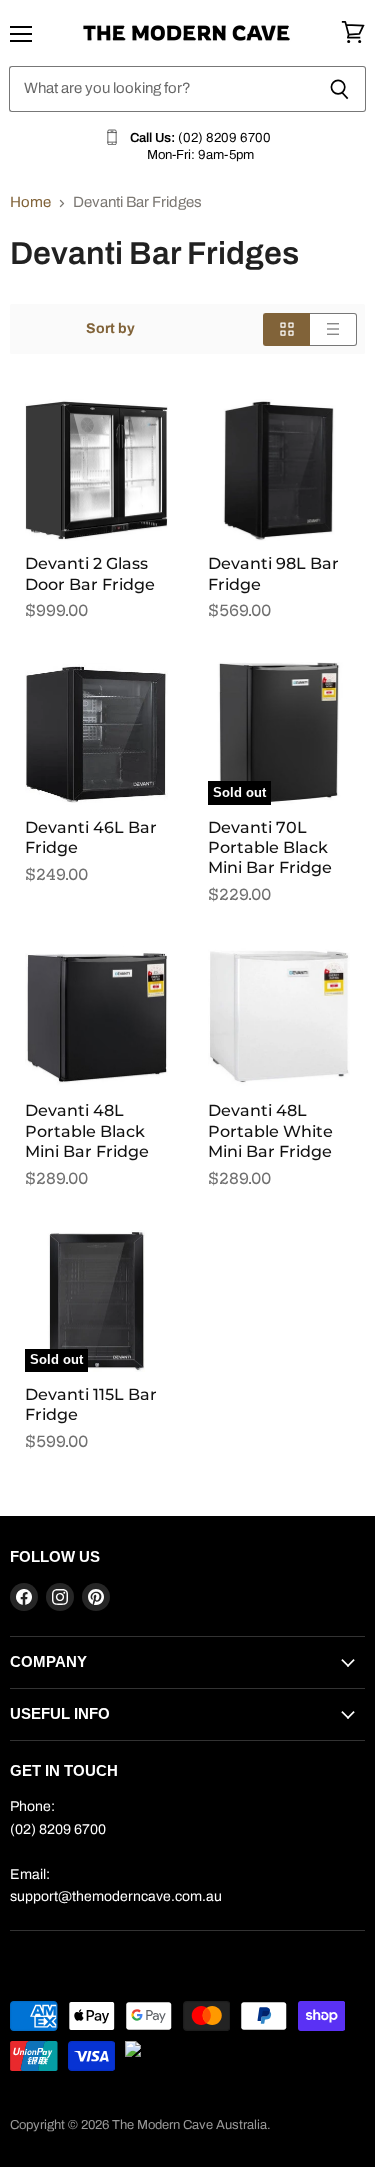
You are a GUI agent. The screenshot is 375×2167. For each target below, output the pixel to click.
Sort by (110, 328)
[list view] (333, 329)
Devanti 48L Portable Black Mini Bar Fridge (87, 1131)
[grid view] (286, 329)
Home (30, 202)
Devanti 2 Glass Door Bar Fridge (90, 573)
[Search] (339, 89)
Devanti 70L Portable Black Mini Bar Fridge (270, 848)
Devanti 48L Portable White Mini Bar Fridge (270, 1131)
